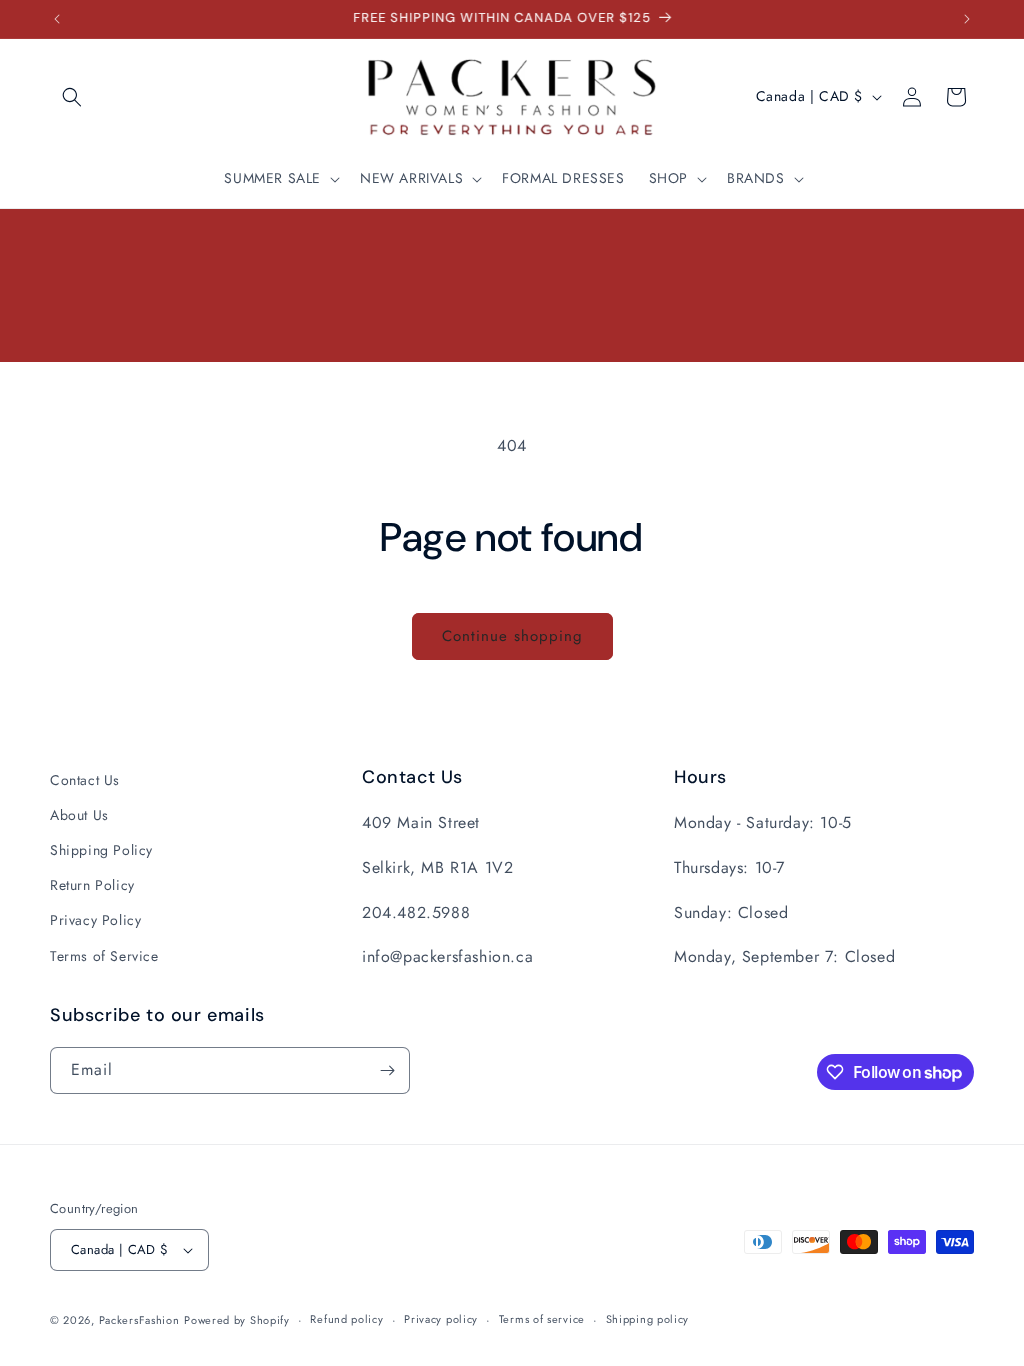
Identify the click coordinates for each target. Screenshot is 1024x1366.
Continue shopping (512, 636)
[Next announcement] (967, 19)
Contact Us (85, 780)
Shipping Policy (101, 850)
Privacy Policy (95, 920)
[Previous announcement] (57, 19)
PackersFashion (139, 1320)
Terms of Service (104, 956)
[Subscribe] (387, 1070)
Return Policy (92, 885)
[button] (72, 97)
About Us (79, 815)
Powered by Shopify (237, 1320)
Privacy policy (441, 1319)
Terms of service (542, 1319)
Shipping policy (648, 1319)
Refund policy (346, 1319)
